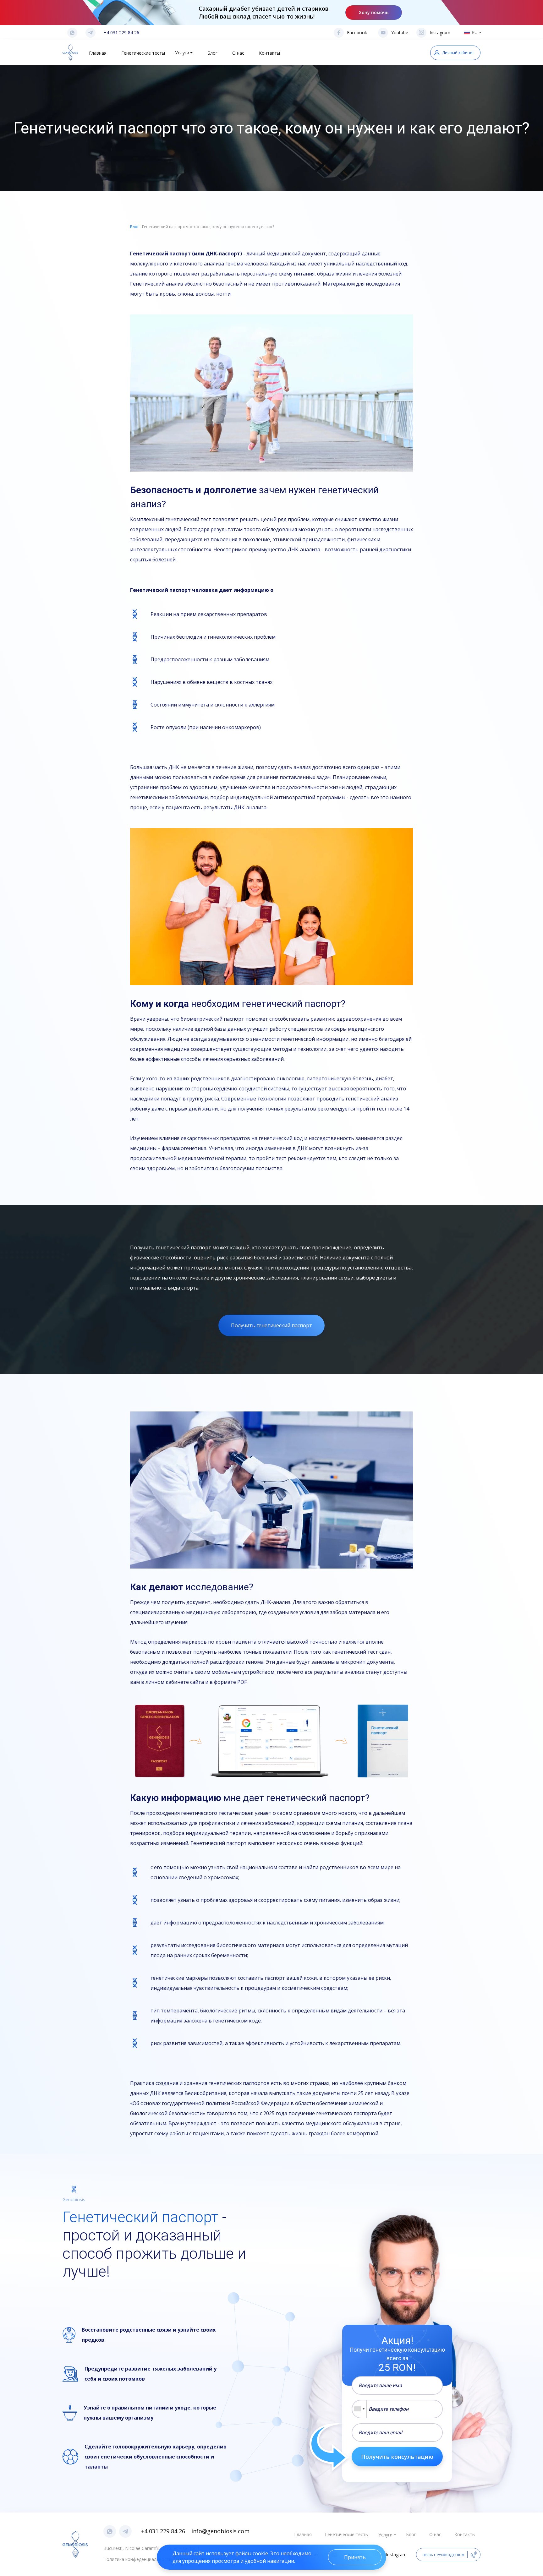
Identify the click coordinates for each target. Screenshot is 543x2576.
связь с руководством (443, 2555)
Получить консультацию (397, 2457)
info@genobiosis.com (220, 2531)
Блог (212, 53)
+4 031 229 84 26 (121, 33)
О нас (238, 53)
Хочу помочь (374, 12)
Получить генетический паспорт (271, 1325)
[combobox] (359, 2409)
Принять (355, 2557)
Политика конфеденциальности (137, 2559)
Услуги (182, 53)
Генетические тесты (143, 53)
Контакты (269, 53)
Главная (98, 53)
